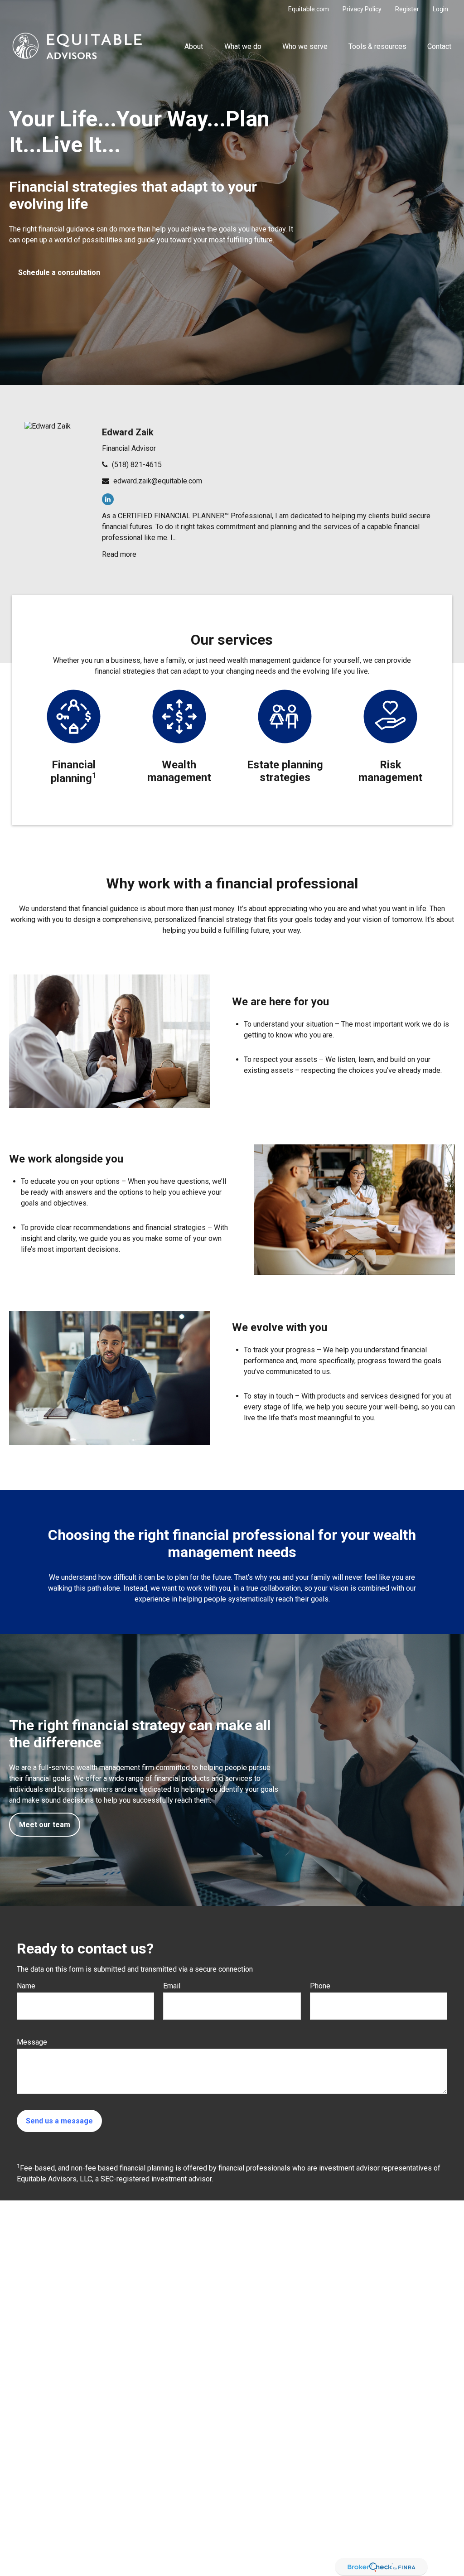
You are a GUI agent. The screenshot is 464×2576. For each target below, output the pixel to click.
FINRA (196, 2545)
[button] (194, 46)
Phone (320, 1986)
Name (26, 1986)
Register (407, 9)
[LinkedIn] (108, 499)
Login (440, 9)
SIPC (214, 2545)
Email (172, 1986)
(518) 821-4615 (137, 465)
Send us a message (59, 2121)
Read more (119, 554)
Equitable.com (309, 9)
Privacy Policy (362, 9)
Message (32, 2042)
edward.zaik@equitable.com (158, 481)
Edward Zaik (128, 432)
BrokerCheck (327, 2404)
